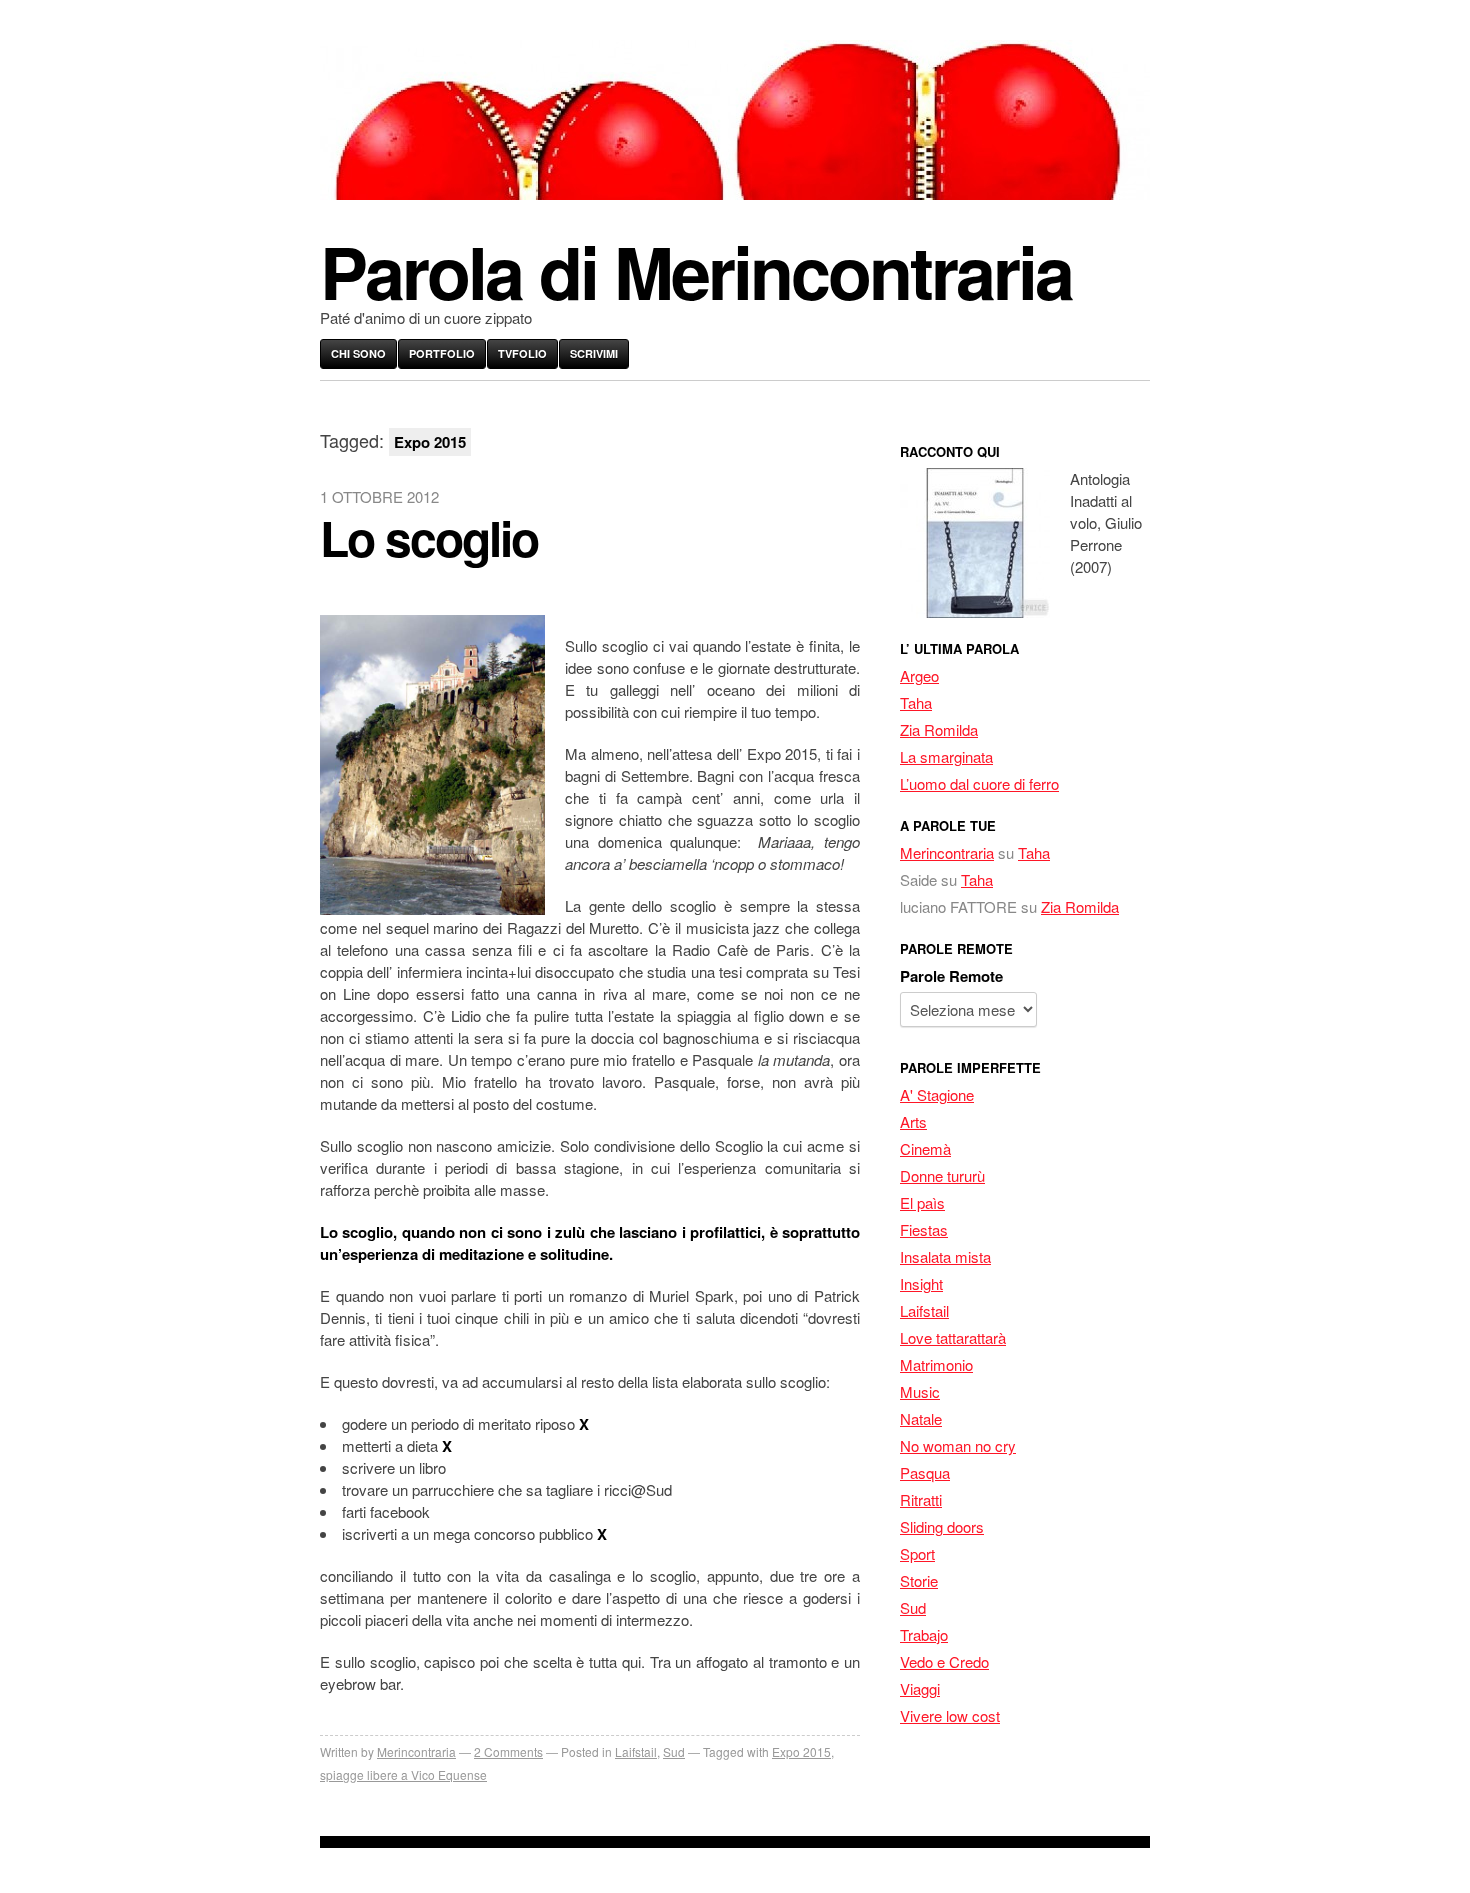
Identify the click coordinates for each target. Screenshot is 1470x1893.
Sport (917, 1553)
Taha (916, 702)
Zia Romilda (939, 729)
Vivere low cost (950, 1715)
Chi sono (358, 353)
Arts (913, 1121)
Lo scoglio (429, 537)
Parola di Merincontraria (696, 270)
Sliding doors (942, 1526)
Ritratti (921, 1499)
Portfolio (442, 353)
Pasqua (925, 1472)
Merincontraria (416, 1751)
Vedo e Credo (944, 1661)
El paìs (922, 1202)
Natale (921, 1418)
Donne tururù (942, 1175)
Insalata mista (945, 1256)
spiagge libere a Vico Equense (403, 1774)
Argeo (919, 675)
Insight (921, 1283)
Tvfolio (522, 353)
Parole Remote (951, 976)
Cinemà (925, 1148)
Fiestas (924, 1229)
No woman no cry (958, 1445)
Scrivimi (594, 353)
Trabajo (924, 1634)
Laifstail (636, 1751)
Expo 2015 (801, 1751)
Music (920, 1391)
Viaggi (920, 1688)
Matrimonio (936, 1364)
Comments (508, 1751)
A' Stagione (937, 1094)
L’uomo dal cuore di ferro (979, 783)
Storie (919, 1580)
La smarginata (946, 756)
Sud (674, 1751)
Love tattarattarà (953, 1337)
